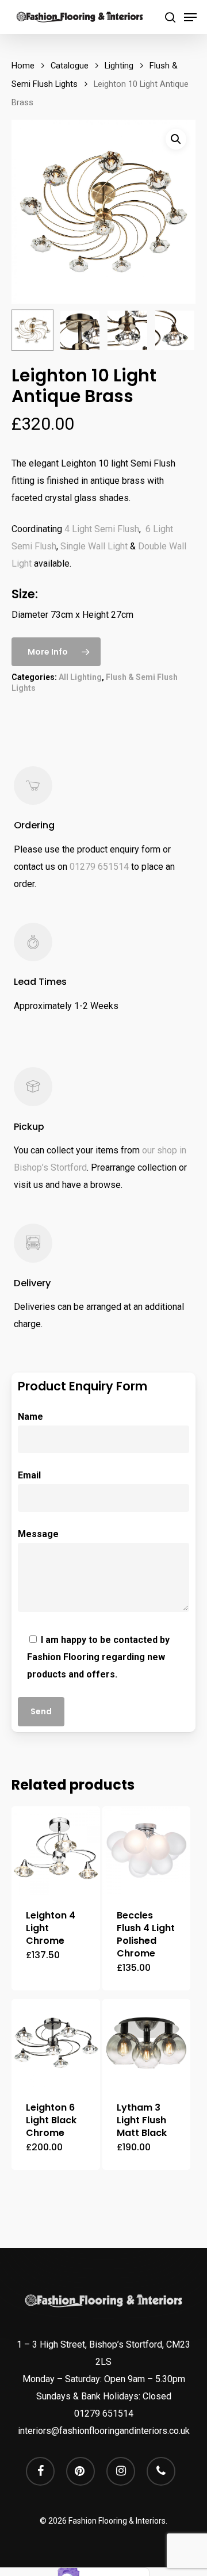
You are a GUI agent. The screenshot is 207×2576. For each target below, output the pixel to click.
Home (23, 66)
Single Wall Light (94, 546)
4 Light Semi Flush (102, 529)
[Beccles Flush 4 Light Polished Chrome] (147, 1851)
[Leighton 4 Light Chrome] (56, 1851)
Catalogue (70, 66)
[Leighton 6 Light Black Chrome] (56, 2043)
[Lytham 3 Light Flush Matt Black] (147, 2043)
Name (30, 1417)
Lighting (119, 66)
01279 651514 (99, 867)
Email (29, 1475)
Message (38, 1534)
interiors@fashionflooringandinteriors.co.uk (104, 2431)
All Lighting (80, 677)
